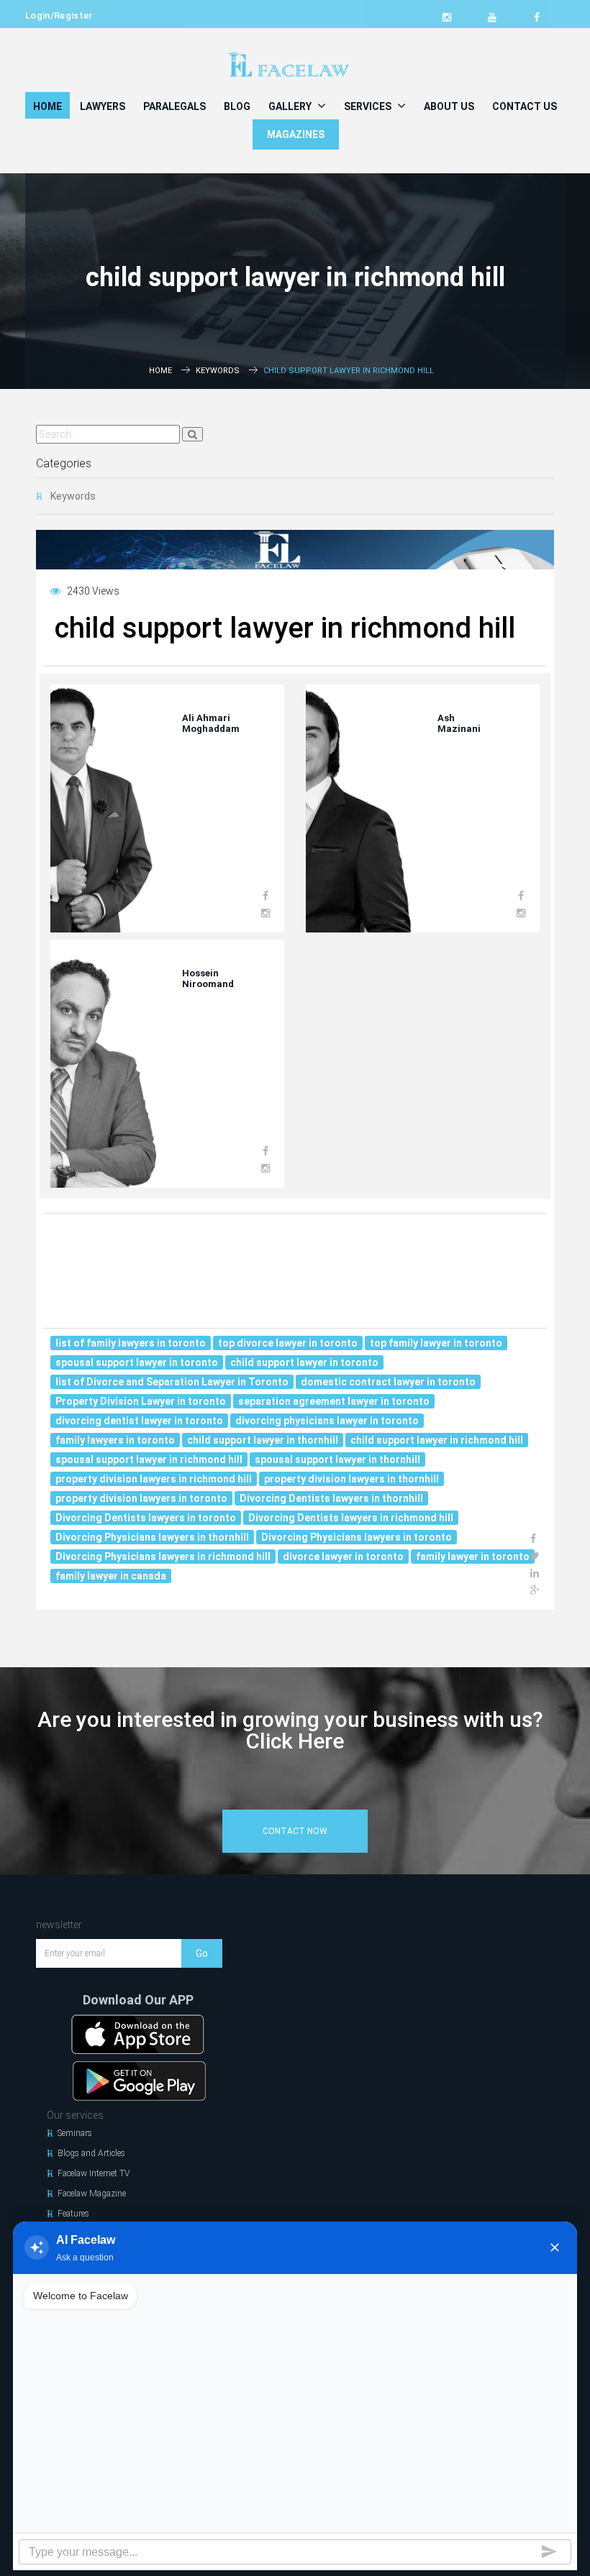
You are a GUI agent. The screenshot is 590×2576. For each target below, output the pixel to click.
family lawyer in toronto (473, 1557)
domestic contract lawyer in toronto (388, 1382)
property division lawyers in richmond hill (154, 1479)
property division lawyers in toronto (141, 1498)
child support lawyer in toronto (304, 1362)
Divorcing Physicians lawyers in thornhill (152, 1537)
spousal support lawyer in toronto (137, 1362)
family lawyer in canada (111, 1576)
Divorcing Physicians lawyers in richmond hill (163, 1557)
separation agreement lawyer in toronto (334, 1401)
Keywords (218, 371)
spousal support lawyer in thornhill (337, 1459)
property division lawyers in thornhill (351, 1479)
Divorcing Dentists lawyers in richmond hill (351, 1518)
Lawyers (103, 106)
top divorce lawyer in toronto (288, 1343)
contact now (295, 1831)
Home (47, 106)
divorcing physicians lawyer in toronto (327, 1421)
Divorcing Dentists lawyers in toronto (146, 1518)
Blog (237, 106)
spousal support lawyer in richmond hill (149, 1459)
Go (202, 1953)
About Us (449, 106)
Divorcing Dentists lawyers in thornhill (331, 1498)
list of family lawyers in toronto (131, 1343)
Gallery (291, 106)
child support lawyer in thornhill (263, 1440)
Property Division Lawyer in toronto (141, 1401)
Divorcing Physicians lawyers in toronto (357, 1537)
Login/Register (59, 15)
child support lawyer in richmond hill (437, 1440)
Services (369, 106)
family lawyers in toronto (115, 1440)
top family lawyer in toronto (436, 1343)
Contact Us (525, 106)
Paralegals (174, 106)
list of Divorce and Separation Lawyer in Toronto (172, 1382)
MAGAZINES (296, 134)
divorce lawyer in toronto (343, 1557)
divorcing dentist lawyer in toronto (139, 1421)
